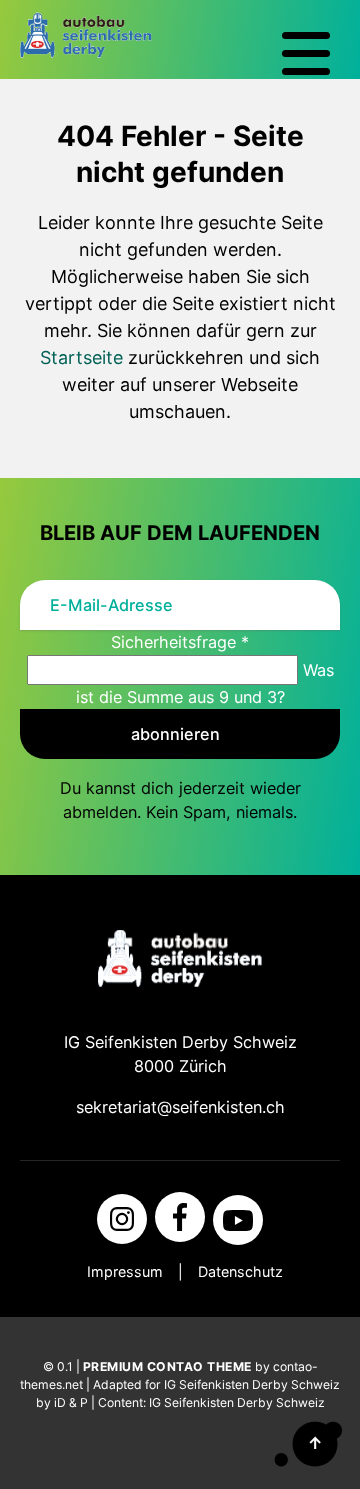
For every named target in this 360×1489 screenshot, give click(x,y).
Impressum (125, 1271)
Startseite (81, 357)
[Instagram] (122, 1219)
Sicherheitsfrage (180, 642)
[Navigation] (306, 54)
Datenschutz (240, 1271)
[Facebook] (180, 1217)
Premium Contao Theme (167, 1366)
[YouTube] (238, 1220)
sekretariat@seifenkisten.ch (180, 1107)
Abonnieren (175, 734)
